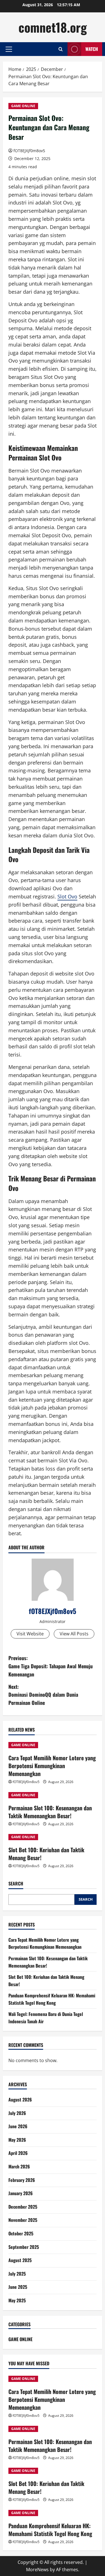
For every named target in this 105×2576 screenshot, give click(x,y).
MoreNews (37, 2570)
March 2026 (19, 2166)
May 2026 (17, 2140)
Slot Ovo (67, 896)
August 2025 (20, 2260)
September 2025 (24, 2247)
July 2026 (17, 2113)
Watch (92, 49)
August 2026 (20, 2100)
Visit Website (30, 1634)
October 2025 (21, 2233)
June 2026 (18, 2126)
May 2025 (17, 2300)
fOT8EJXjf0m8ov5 (29, 151)
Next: (43, 1695)
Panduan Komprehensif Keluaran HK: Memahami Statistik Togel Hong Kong (52, 1999)
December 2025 (23, 2207)
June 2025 (18, 2287)
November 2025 (23, 2220)
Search (16, 1884)
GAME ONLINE (23, 106)
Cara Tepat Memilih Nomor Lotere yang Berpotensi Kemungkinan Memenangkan (52, 1766)
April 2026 (18, 2153)
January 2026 (21, 2193)
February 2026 (22, 2180)
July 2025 (17, 2274)
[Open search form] (61, 49)
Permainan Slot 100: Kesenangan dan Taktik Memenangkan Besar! (50, 1812)
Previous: (51, 1666)
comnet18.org (53, 27)
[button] (9, 49)
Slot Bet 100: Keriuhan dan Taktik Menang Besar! (46, 1854)
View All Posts (74, 1634)
